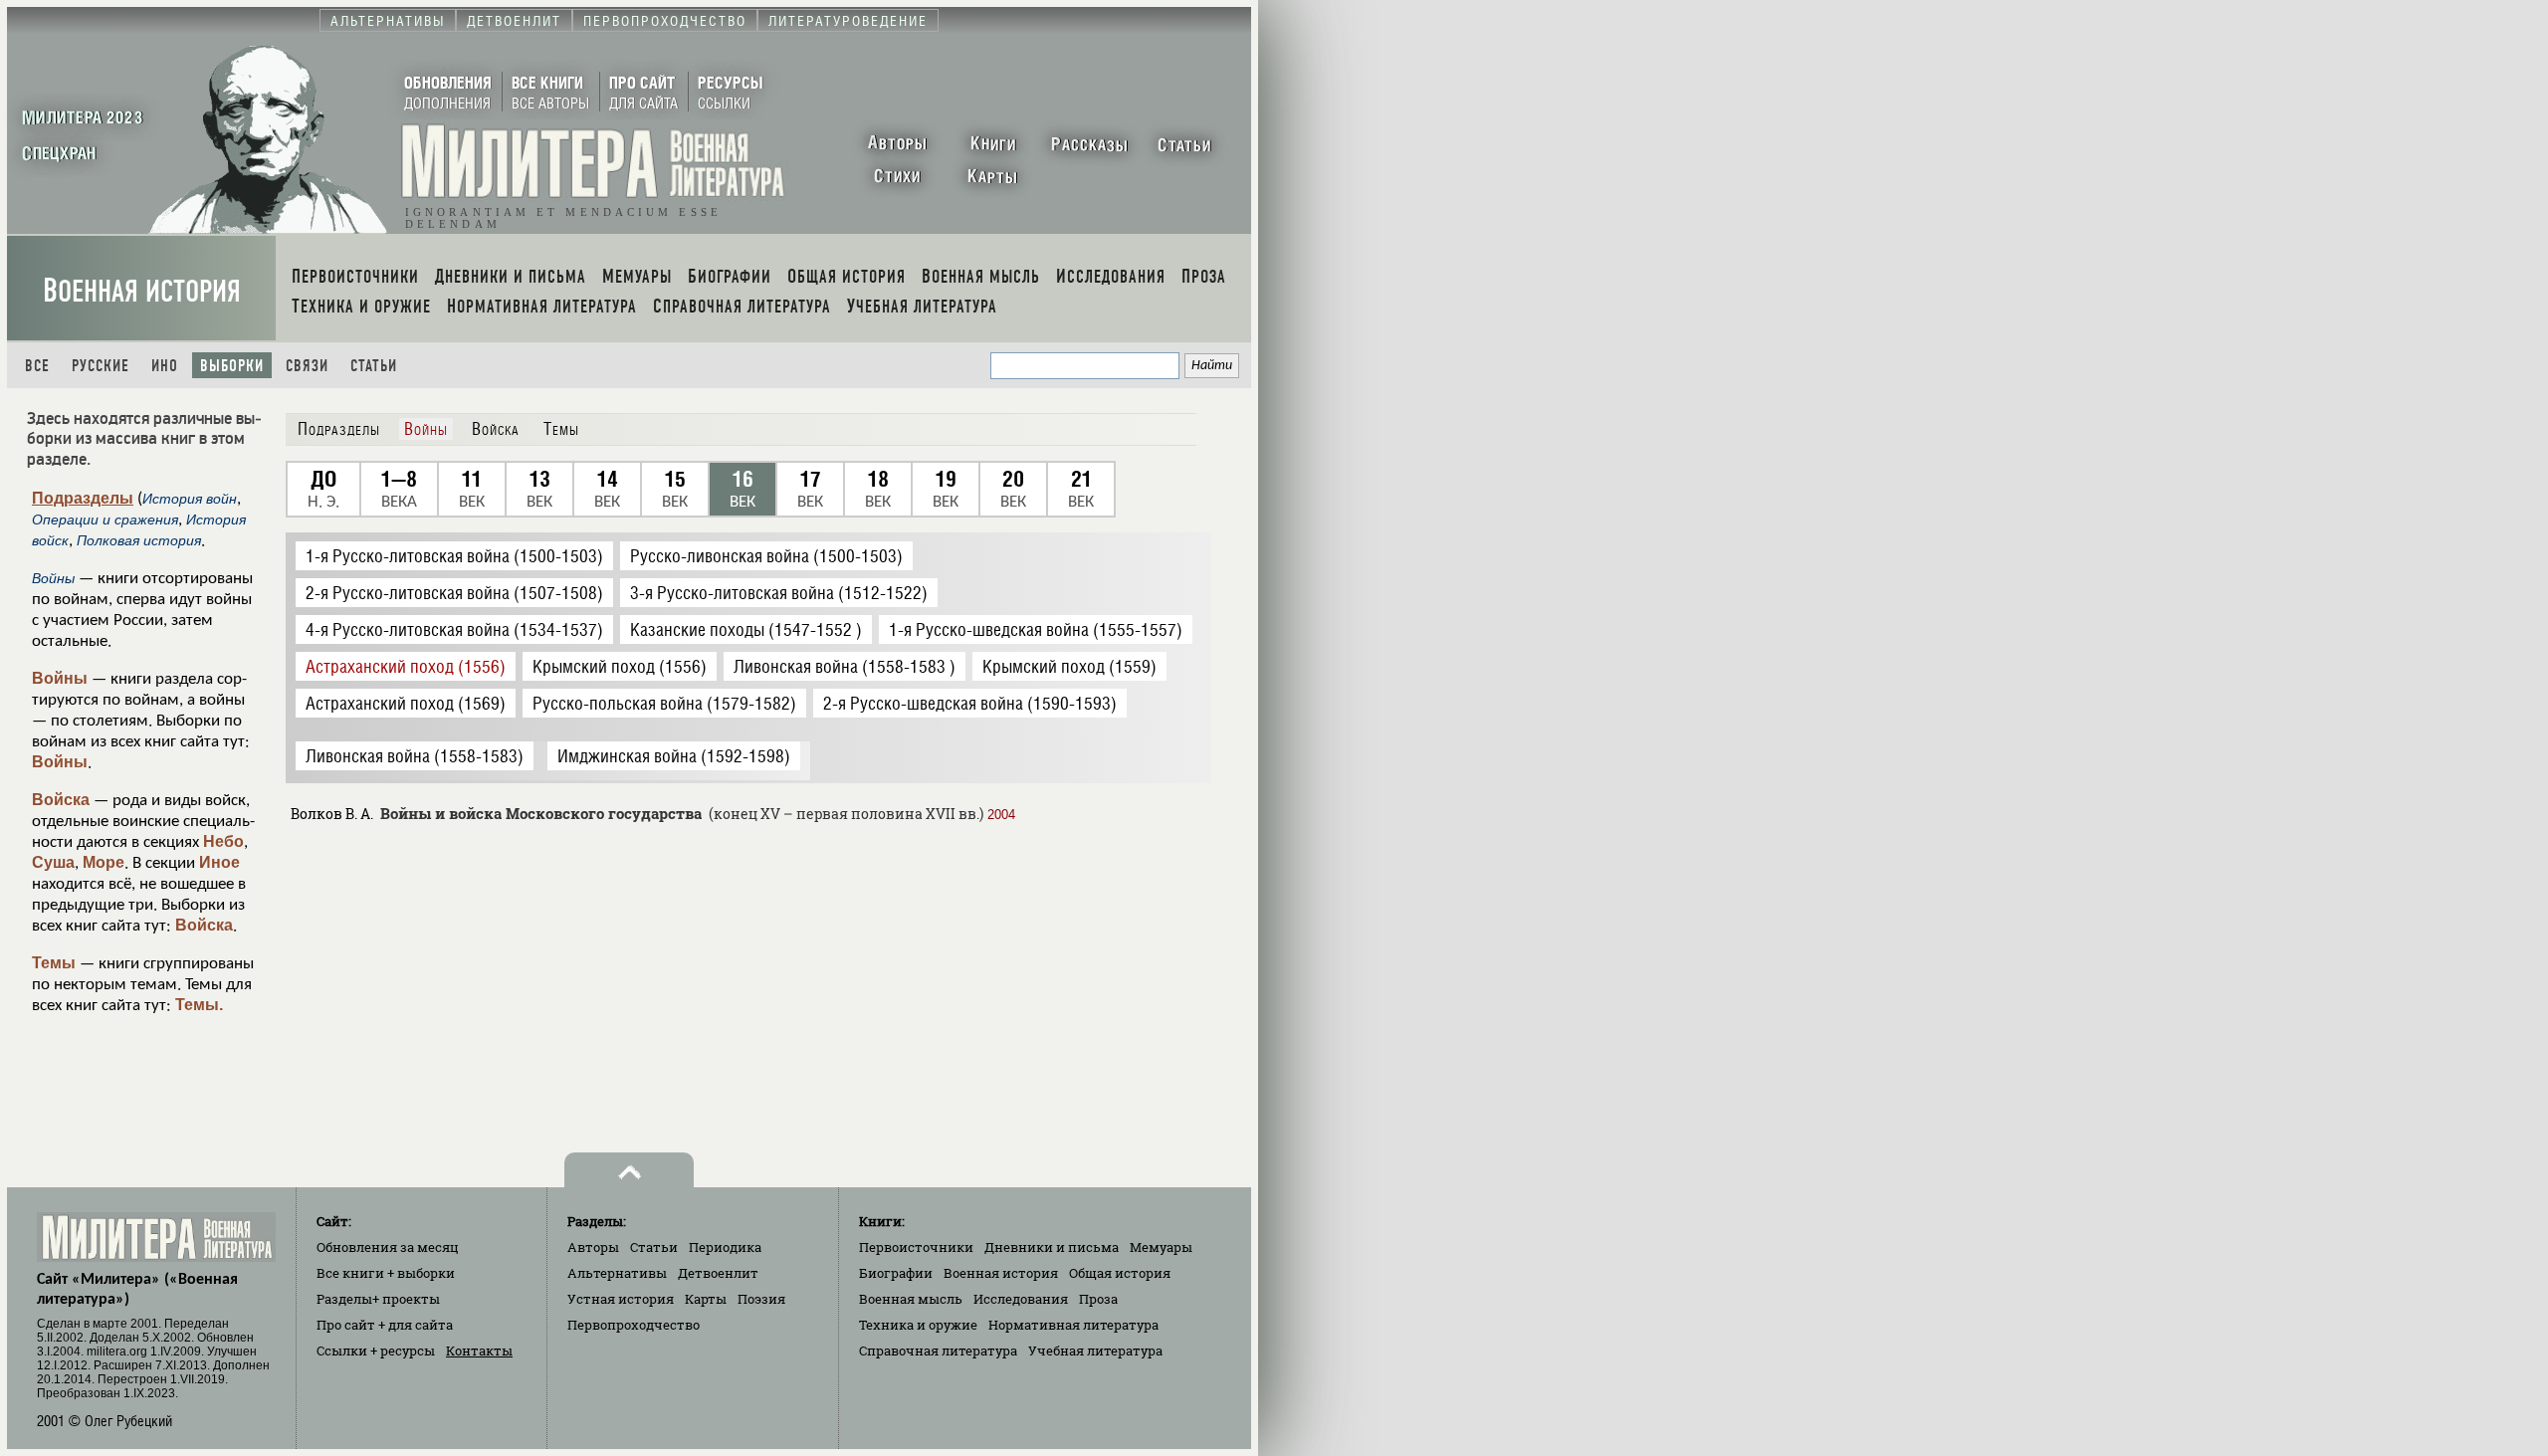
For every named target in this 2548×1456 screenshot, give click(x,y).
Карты (706, 1299)
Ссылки (376, 1351)
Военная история (142, 291)
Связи (307, 366)
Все (37, 366)
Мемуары (1161, 1247)
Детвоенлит (718, 1273)
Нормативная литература (1073, 1325)
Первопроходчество (634, 1325)
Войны (60, 678)
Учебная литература (1095, 1351)
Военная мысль (911, 1299)
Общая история (1120, 1273)
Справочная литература (938, 1351)
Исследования (1021, 1299)
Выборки (232, 366)
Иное (219, 862)
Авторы (593, 1247)
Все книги (386, 1273)
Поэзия (761, 1299)
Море (104, 862)
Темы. (199, 1005)
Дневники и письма (1052, 1247)
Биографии (896, 1273)
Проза (1098, 1299)
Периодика (725, 1247)
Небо (223, 841)
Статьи (374, 366)
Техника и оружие (918, 1325)
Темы (54, 963)
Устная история (621, 1299)
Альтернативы (617, 1273)
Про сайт (385, 1325)
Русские (101, 366)
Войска (61, 800)
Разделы (378, 1299)
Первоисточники (916, 1247)
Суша (53, 862)
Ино (165, 366)
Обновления (388, 1247)
